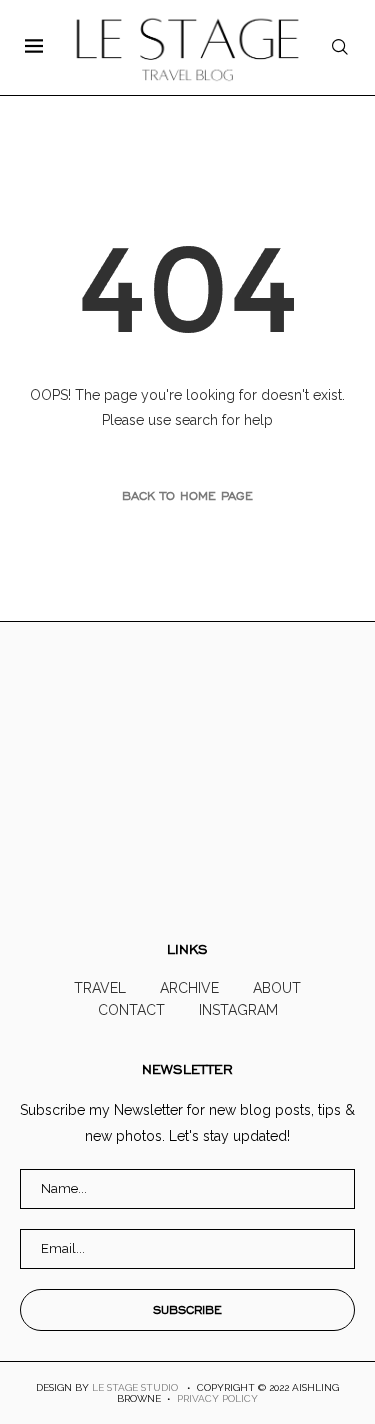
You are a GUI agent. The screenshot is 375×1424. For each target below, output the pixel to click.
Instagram (238, 1010)
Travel (100, 988)
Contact (131, 1010)
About (277, 988)
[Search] (340, 47)
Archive (189, 988)
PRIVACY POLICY (217, 1398)
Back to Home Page (187, 496)
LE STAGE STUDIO (135, 1387)
